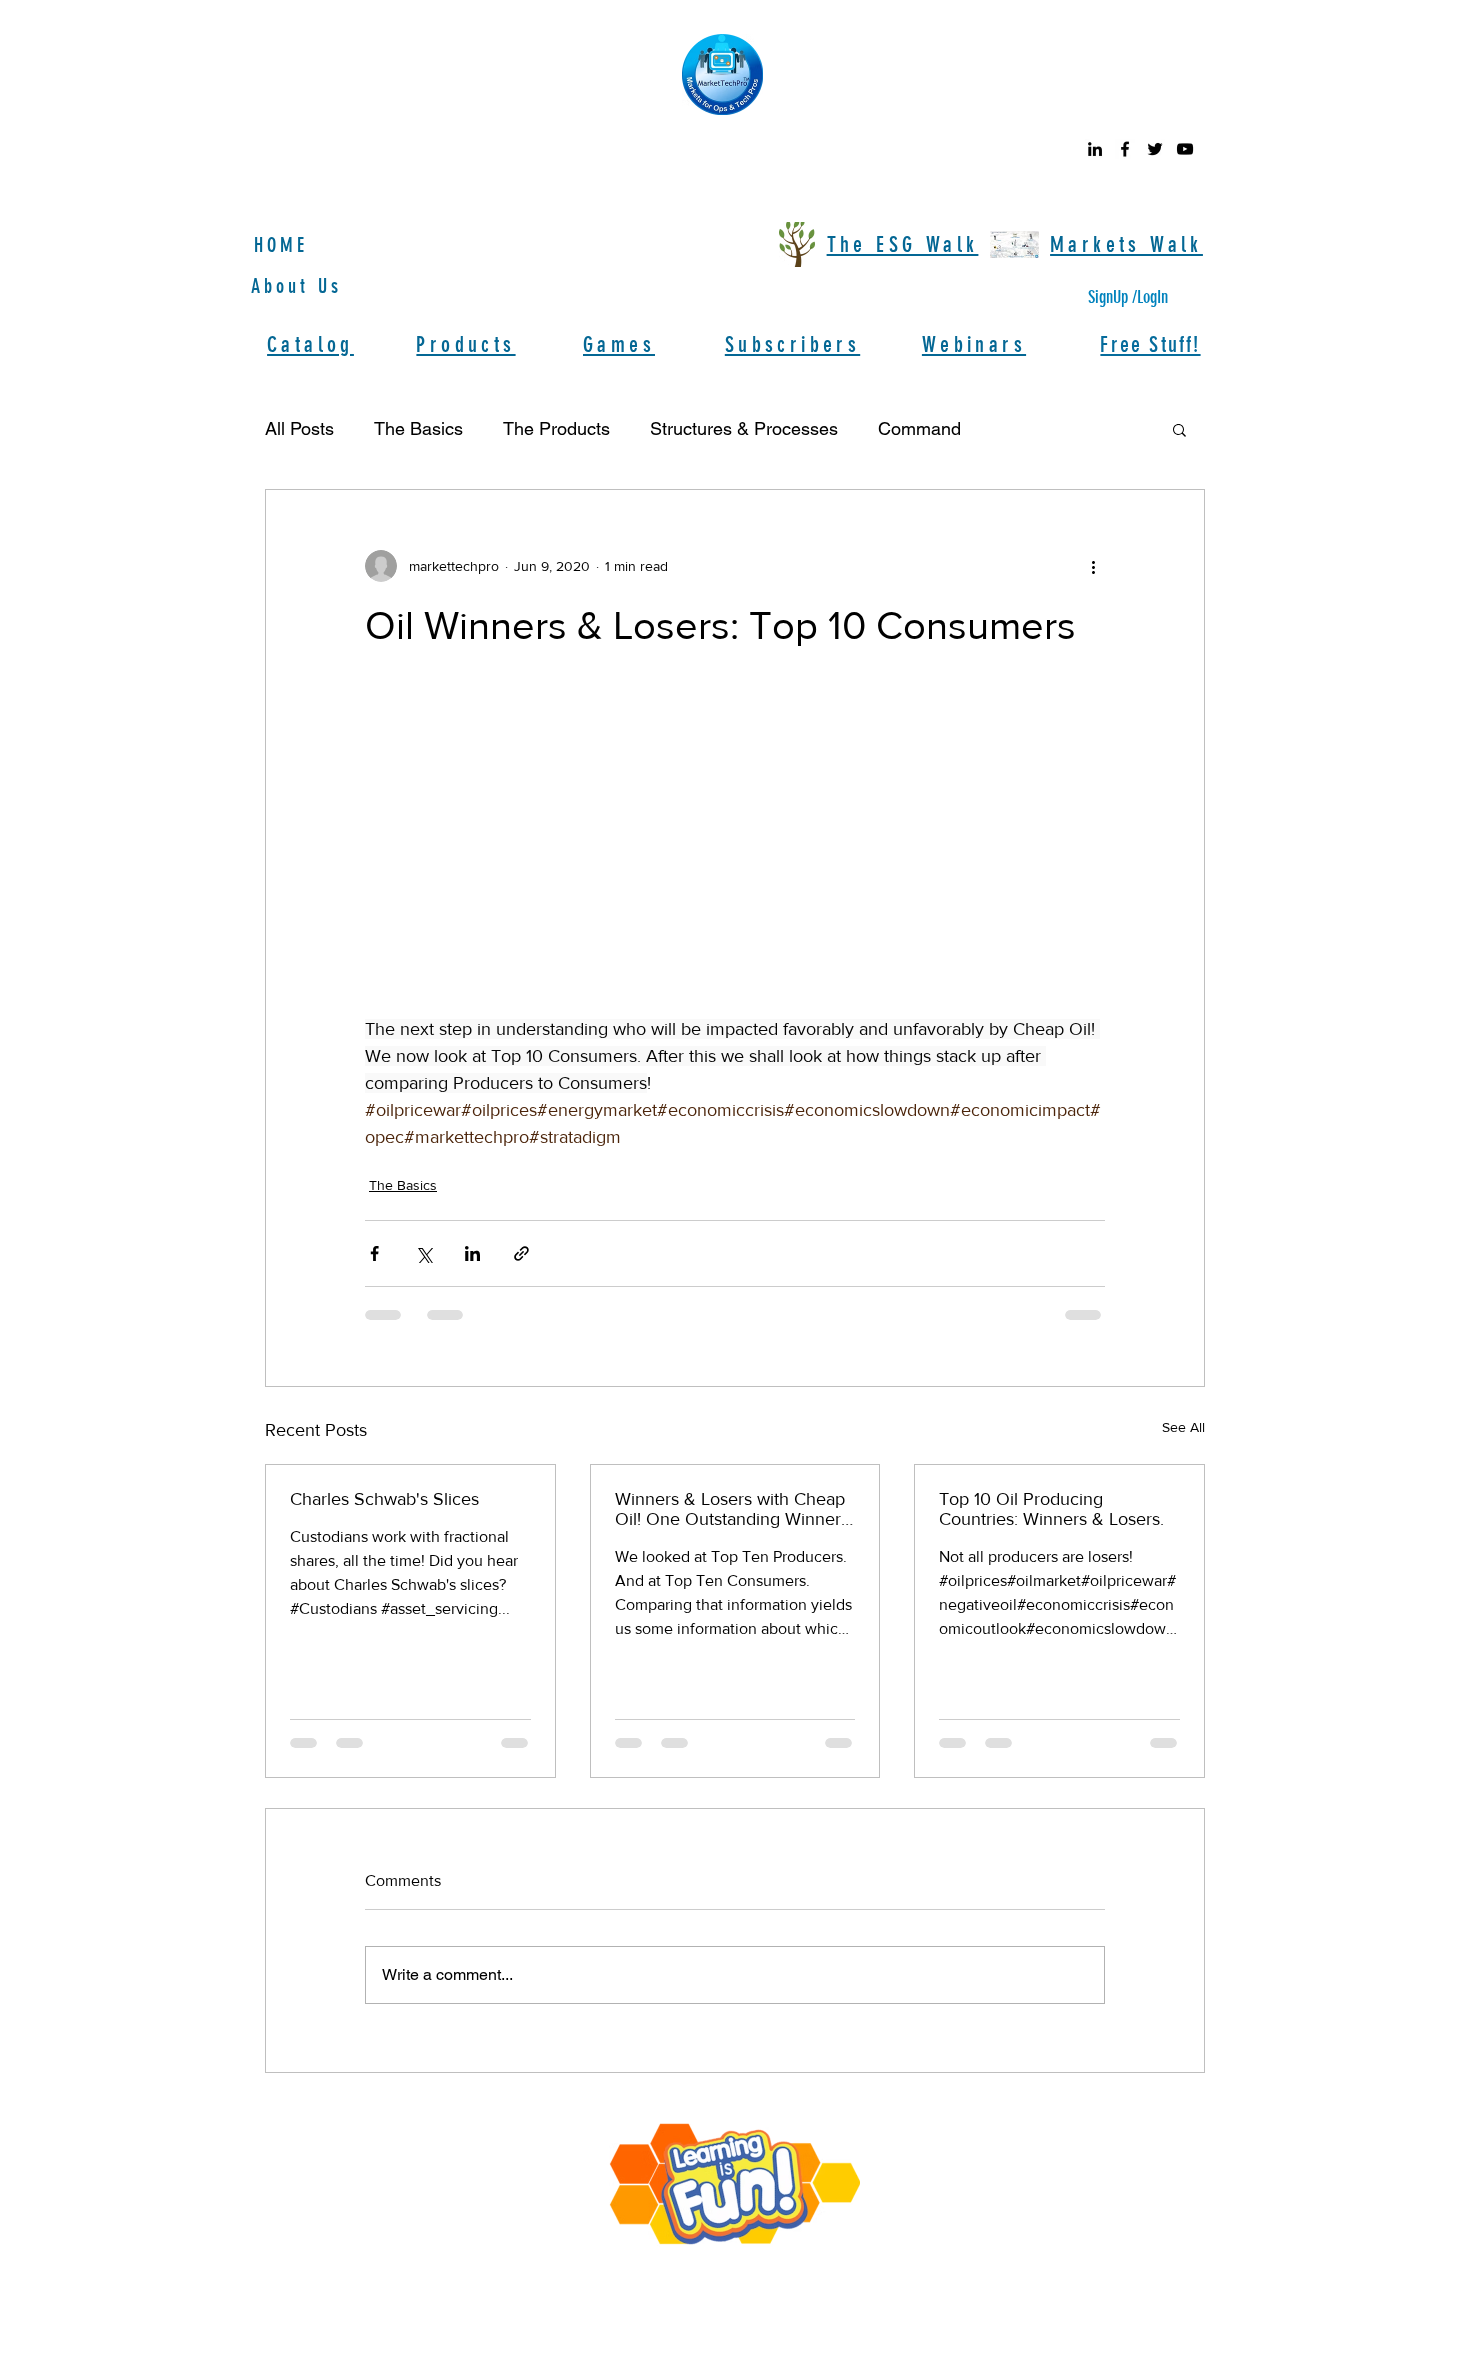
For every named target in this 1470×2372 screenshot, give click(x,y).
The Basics (418, 428)
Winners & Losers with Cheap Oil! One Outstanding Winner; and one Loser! (730, 1509)
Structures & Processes (744, 428)
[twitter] (1155, 149)
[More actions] (1093, 566)
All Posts (299, 428)
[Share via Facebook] (374, 1253)
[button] (1179, 429)
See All (1183, 1427)
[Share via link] (521, 1253)
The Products (556, 428)
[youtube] (1185, 149)
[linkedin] (1095, 149)
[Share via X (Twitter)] (423, 1253)
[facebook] (1125, 149)
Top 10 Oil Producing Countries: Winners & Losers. (1051, 1509)
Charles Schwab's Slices (384, 1499)
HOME (281, 245)
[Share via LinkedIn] (472, 1253)
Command (919, 428)
